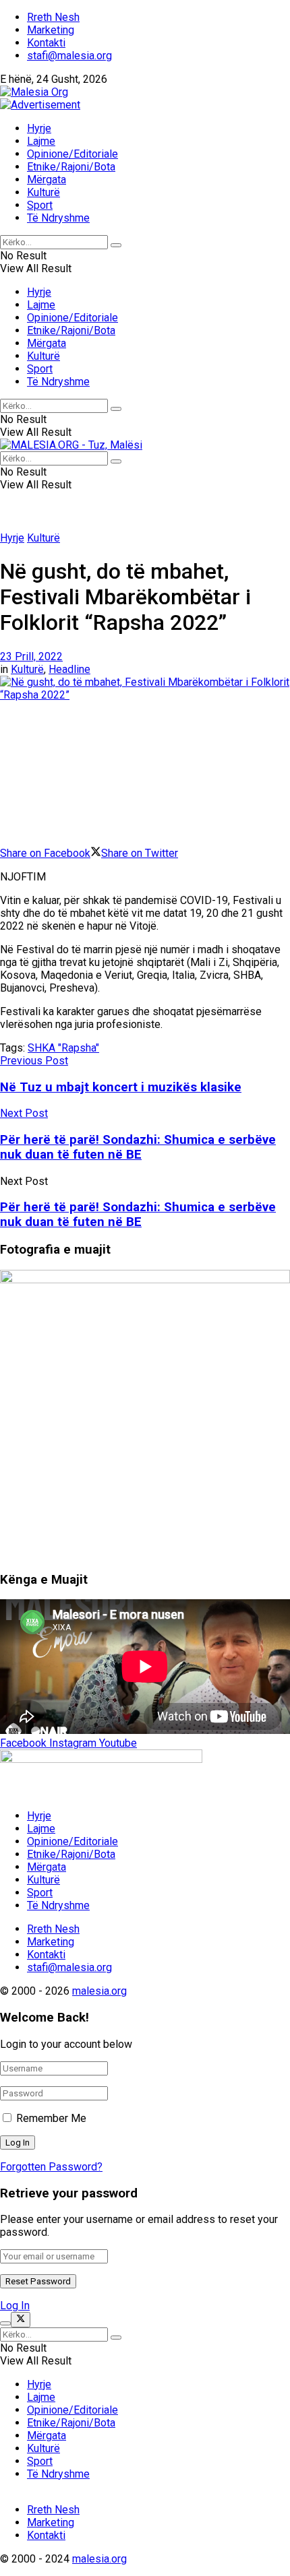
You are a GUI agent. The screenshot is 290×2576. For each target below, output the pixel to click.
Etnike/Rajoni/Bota (71, 167)
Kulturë (43, 192)
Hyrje (39, 128)
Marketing (51, 30)
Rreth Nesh (53, 17)
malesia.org (99, 1991)
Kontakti (46, 43)
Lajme (41, 141)
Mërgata (47, 180)
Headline (69, 669)
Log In (15, 2306)
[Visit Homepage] (34, 92)
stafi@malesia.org (69, 56)
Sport (40, 205)
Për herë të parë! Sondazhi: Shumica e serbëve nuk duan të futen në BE (138, 1215)
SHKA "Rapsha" (63, 1048)
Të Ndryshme (58, 218)
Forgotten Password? (51, 2167)
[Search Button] (116, 245)
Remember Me (51, 2118)
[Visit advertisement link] (40, 105)
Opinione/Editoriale (72, 154)
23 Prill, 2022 (31, 656)
